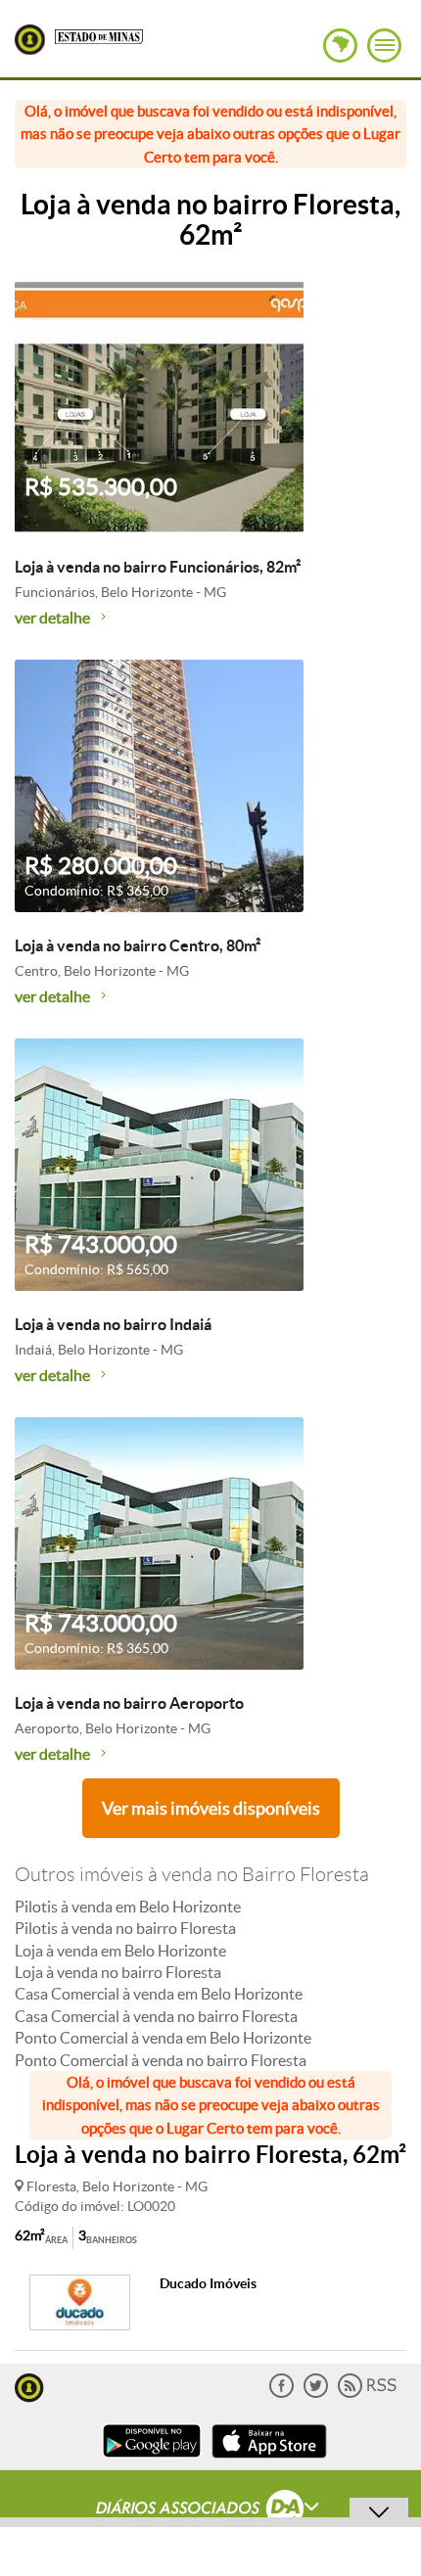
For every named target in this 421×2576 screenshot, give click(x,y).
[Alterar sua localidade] (340, 46)
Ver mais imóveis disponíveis (211, 1808)
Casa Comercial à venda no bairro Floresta (156, 2016)
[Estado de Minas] (99, 35)
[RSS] (367, 2393)
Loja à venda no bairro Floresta (118, 1972)
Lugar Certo (30, 40)
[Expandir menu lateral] (384, 46)
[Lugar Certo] (29, 2386)
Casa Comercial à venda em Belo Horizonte (159, 1994)
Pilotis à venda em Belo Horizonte (128, 1907)
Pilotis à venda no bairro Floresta (125, 1928)
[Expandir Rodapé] (211, 2510)
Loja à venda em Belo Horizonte (120, 1951)
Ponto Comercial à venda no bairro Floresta (161, 2060)
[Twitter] (316, 2393)
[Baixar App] (152, 2460)
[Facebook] (281, 2393)
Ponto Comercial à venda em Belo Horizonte (163, 2038)
